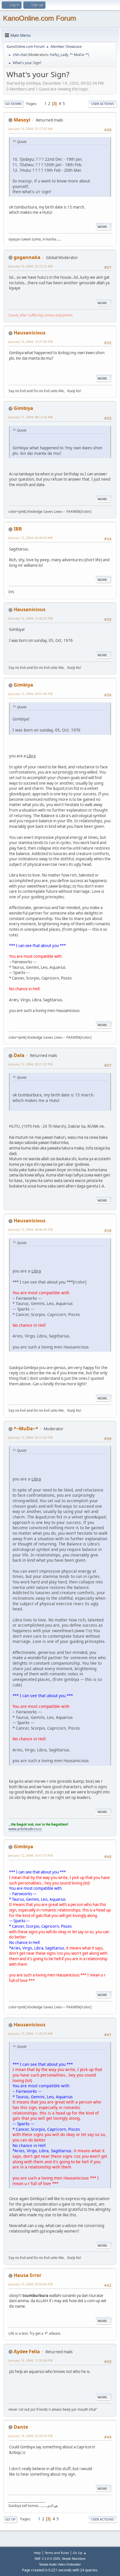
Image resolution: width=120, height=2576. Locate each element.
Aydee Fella (27, 2351)
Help (37, 2553)
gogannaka (27, 257)
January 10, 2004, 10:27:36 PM (31, 342)
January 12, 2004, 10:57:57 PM (31, 1855)
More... (104, 227)
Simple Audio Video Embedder (60, 2564)
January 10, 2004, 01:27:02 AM (31, 129)
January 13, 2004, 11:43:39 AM (31, 2033)
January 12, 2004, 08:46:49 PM (31, 1229)
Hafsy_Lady (59, 55)
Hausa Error (28, 2275)
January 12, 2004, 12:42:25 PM (31, 618)
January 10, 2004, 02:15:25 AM (31, 266)
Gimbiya (23, 408)
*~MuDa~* (79, 55)
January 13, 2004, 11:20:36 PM (31, 2360)
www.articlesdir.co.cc (25, 1829)
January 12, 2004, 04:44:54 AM (31, 538)
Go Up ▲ (80, 2553)
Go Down (13, 104)
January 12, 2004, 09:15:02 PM (31, 1437)
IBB (18, 529)
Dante (21, 2427)
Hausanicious (30, 333)
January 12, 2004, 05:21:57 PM (31, 1064)
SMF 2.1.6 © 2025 (47, 2559)
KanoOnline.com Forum (39, 18)
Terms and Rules (57, 2553)
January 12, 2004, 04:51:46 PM (31, 694)
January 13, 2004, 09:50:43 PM (31, 2284)
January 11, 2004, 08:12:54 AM (31, 417)
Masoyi (22, 120)
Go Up (10, 2519)
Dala (19, 1055)
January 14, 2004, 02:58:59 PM (31, 2436)
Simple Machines (74, 2559)
